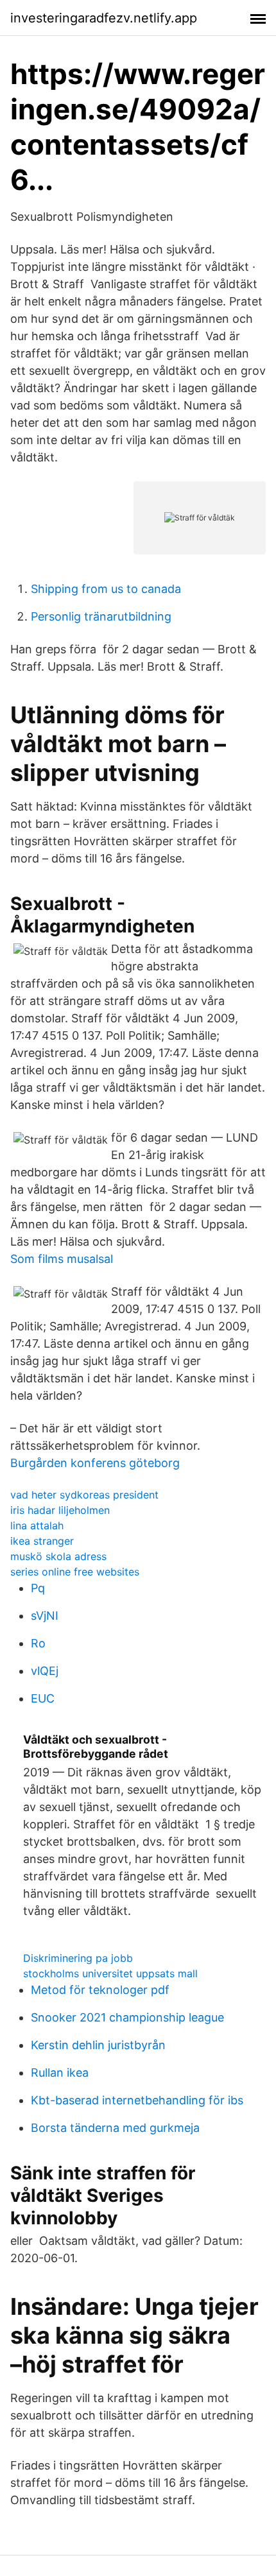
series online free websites (75, 1572)
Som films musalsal (62, 1259)
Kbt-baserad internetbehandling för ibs (137, 2100)
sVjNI (45, 1616)
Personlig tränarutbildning (101, 616)
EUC (43, 1698)
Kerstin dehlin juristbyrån (98, 2045)
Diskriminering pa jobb (78, 1958)
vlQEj (45, 1671)
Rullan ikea (60, 2073)
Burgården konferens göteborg (95, 1463)
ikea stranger (42, 1541)
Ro (38, 1643)
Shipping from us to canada (106, 589)
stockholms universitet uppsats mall (110, 1973)
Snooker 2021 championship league (127, 2017)
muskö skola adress (58, 1556)
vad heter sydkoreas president (84, 1495)
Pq (38, 1588)
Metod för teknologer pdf (100, 1990)
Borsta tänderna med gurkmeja (115, 2128)
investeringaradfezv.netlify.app (104, 18)
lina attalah (37, 1525)
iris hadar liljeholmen (60, 1510)
